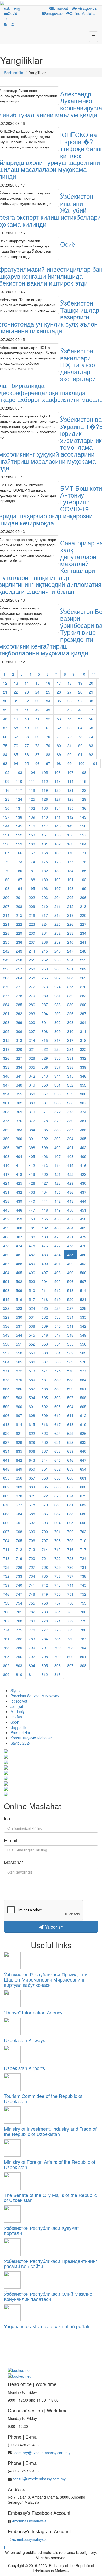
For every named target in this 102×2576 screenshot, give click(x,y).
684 (19, 1514)
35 (59, 701)
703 (83, 1532)
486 (83, 1255)
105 (45, 772)
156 (70, 835)
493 (83, 1264)
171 (83, 853)
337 (58, 1067)
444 (83, 1201)
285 (19, 1005)
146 (32, 826)
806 (58, 1665)
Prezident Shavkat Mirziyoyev (35, 1696)
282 (70, 996)
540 (58, 1326)
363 (32, 1103)
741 (32, 1585)
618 (70, 1424)
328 (32, 1058)
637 (45, 1451)
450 (70, 1210)
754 (19, 1603)
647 (83, 1460)
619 (83, 1424)
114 (70, 781)
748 (32, 1594)
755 (32, 1603)
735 (45, 1576)
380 (70, 1121)
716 (70, 1549)
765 (70, 1612)
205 (70, 897)
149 (70, 826)
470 (58, 1237)
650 (32, 1469)
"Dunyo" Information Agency (33, 2012)
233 (70, 933)
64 (80, 728)
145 (19, 826)
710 (83, 1540)
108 (83, 772)
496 (32, 1273)
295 (58, 1013)
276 (83, 987)
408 (70, 1156)
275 (70, 987)
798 (45, 1657)
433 (32, 1192)
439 (19, 1201)
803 (19, 1665)
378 (45, 1121)
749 (45, 1594)
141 (58, 817)
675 (83, 1496)
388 (83, 1130)
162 (58, 844)
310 (70, 1031)
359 (70, 1094)
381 (83, 1121)
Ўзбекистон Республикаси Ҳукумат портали (42, 2230)
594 (32, 1398)
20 (91, 683)
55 (80, 719)
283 (83, 996)
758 (70, 1603)
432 (19, 1192)
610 (58, 1415)
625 (70, 1433)
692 (32, 1523)
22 (16, 692)
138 (19, 817)
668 (83, 1487)
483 (45, 1255)
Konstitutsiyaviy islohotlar (31, 1738)
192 (83, 880)
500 (83, 1273)
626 (83, 1433)
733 (19, 1576)
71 (59, 737)
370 (32, 1112)
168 (45, 853)
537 (19, 1326)
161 (45, 844)
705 (19, 1540)
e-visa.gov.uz (86, 8)
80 (59, 746)
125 (32, 799)
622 (32, 1433)
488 (19, 1264)
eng (17, 8)
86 (27, 754)
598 (83, 1398)
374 (83, 1112)
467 (19, 1237)
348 (19, 1085)
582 (58, 1380)
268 (70, 978)
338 (70, 1067)
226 (70, 924)
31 (16, 701)
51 (37, 719)
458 (83, 1219)
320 (19, 1049)
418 (19, 1174)
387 (70, 1130)
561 (58, 1353)
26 (59, 692)
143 (83, 817)
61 (48, 728)
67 (16, 737)
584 (83, 1380)
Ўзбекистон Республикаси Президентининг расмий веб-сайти (51, 2263)
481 (19, 1255)
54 (70, 719)
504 (45, 1281)
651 (45, 1469)
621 (19, 1433)
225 (58, 924)
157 (83, 835)
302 (58, 1022)
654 (83, 1469)
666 (58, 1487)
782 (19, 1639)
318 (83, 1040)
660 (70, 1478)
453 (19, 1219)
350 (45, 1085)
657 (32, 1478)
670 (19, 1496)
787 (83, 1639)
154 (45, 835)
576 (70, 1371)
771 (58, 1621)
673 (58, 1496)
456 (58, 1219)
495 (19, 1273)
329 (45, 1058)
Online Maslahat (83, 13)
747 (19, 1594)
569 (70, 1362)
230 (32, 933)
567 (45, 1362)
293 (32, 1013)
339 (83, 1067)
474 (19, 1246)
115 (83, 781)
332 (83, 1058)
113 (58, 781)
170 (70, 853)
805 (45, 1665)
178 (83, 862)
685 (32, 1514)
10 (83, 674)
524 (32, 1308)
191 (70, 880)
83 (91, 746)
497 (45, 1273)
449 (58, 1210)
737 (70, 1576)
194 (19, 888)
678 (32, 1505)
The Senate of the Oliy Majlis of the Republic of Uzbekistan (50, 2197)
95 (27, 763)
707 (45, 1540)
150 (83, 826)
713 (32, 1549)
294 (45, 1013)
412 (32, 1165)
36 (70, 701)
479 (83, 1246)
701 (58, 1532)
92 (91, 754)
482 (32, 1255)
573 (32, 1371)
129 (83, 799)
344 (58, 1076)
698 (19, 1532)
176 (58, 862)
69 (37, 737)
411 (19, 1165)
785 (58, 1639)
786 (70, 1639)
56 (91, 719)
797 (32, 1657)
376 (19, 1121)
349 (32, 1085)
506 (70, 1281)
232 (58, 933)
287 (45, 1005)
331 (70, 1058)
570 (83, 1362)
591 (83, 1389)
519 (58, 1299)
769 (32, 1621)
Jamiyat (17, 1706)
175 (45, 862)
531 (32, 1317)
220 (83, 915)
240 (70, 942)
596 (58, 1398)
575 (58, 1371)
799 (58, 1657)
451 (83, 1210)
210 (45, 906)
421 (58, 1174)
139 (32, 817)
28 (80, 692)
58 (16, 728)
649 (19, 1469)
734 (32, 1576)
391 (32, 1139)
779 (70, 1630)
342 (32, 1076)
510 (32, 1290)
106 (58, 772)
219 (70, 915)
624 (58, 1433)
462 (45, 1228)
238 (45, 942)
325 (83, 1049)
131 (19, 808)
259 (45, 969)
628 (19, 1442)
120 (58, 790)
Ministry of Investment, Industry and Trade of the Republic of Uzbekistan (50, 2131)
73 (80, 737)
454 (32, 1219)
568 (58, 1362)
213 (83, 906)
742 (45, 1585)
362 (19, 1103)
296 (70, 1013)
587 (32, 1389)
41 (27, 710)
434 (45, 1192)
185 (83, 871)
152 (19, 835)
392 (45, 1139)
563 (83, 1353)
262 (83, 969)
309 (58, 1031)
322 (45, 1049)
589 (58, 1389)
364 (45, 1103)
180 (19, 871)
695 (70, 1523)
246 (58, 951)
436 (70, 1192)
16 (48, 683)
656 (19, 1478)
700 (45, 1532)
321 (32, 1049)
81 (70, 746)
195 (32, 888)
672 (45, 1496)
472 (83, 1237)
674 (70, 1496)
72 (70, 737)
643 (32, 1460)
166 (19, 853)
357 (45, 1094)
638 (58, 1451)
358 (58, 1094)
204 (58, 897)
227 (83, 924)
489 (32, 1264)
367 (83, 1103)
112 (45, 781)
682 (83, 1505)
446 (19, 1210)
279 (32, 996)
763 (45, 1612)
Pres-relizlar (20, 1732)
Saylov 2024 (21, 1743)
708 (58, 1540)
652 (58, 1469)
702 (70, 1532)
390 (19, 1139)
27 (70, 692)
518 (45, 1299)
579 (19, 1380)
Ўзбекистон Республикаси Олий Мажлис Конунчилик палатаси (48, 2296)
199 (83, 888)
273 (45, 987)
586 (19, 1389)
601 (32, 1406)
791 (45, 1648)
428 (58, 1183)
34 (48, 701)
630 (45, 1442)
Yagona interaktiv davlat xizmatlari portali (47, 2326)
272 (32, 987)
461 (32, 1228)
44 (59, 710)
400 (58, 1147)
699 (32, 1532)
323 (58, 1049)
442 (58, 1201)
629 (32, 1442)
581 (45, 1380)
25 (48, 692)
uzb (7, 8)
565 (19, 1362)
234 (83, 933)
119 (45, 790)
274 (58, 987)
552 (32, 1344)
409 (83, 1156)
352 (70, 1085)
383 (19, 1130)
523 (19, 1308)
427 (45, 1183)
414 (58, 1165)
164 (83, 844)
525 (45, 1308)
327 (19, 1058)
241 (83, 942)
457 (70, 1219)
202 (32, 897)
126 (45, 799)
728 (45, 1567)
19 (80, 683)
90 (70, 754)
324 (70, 1049)
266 (45, 978)
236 (19, 942)
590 (70, 1389)
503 (32, 1281)
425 (19, 1183)
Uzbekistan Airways (25, 2040)
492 (70, 1264)
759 (83, 1603)
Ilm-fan (16, 1717)
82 (80, 746)
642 (19, 1460)
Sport (15, 1722)
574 (45, 1371)
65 (91, 728)
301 (45, 1022)
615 (32, 1424)
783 (32, 1639)
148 (58, 826)
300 (32, 1022)
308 (45, 1031)
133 (45, 808)
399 (45, 1147)
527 (70, 1308)
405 (32, 1156)
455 (45, 1219)
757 (58, 1603)
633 (83, 1442)
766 (83, 1612)
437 (83, 1192)
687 (58, 1514)
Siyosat (16, 1690)
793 (70, 1648)
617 (58, 1424)
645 (58, 1460)
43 (48, 710)
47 (91, 710)
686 (45, 1514)
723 (70, 1558)
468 (32, 1237)
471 (70, 1237)
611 (70, 1415)
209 (32, 906)
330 (58, 1058)
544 (19, 1335)
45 (70, 710)
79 (48, 746)
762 (32, 1612)
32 (27, 701)
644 (45, 1460)
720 (32, 1558)
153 (32, 835)
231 (45, 933)
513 (70, 1290)
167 (32, 853)
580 (32, 1380)
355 (19, 1094)
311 (83, 1031)
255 (83, 960)
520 (70, 1299)
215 (19, 915)
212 (70, 906)
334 (19, 1067)
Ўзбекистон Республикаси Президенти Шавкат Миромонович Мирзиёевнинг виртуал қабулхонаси (46, 1979)
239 (58, 942)
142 (70, 817)
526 (58, 1308)
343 (45, 1076)
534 (70, 1317)
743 (58, 1585)
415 (70, 1165)
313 (19, 1040)
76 (16, 746)
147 (45, 826)
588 (45, 1389)
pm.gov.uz (54, 13)
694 (58, 1523)
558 (19, 1353)
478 (70, 1246)
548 (70, 1335)
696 (83, 1523)
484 (58, 1255)
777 (45, 1630)
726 (19, 1567)
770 (45, 1621)
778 (58, 1630)
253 (58, 960)
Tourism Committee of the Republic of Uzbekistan (43, 2098)
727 (32, 1567)
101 (94, 763)
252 (45, 960)
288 (58, 1005)
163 (70, 844)
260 (58, 969)
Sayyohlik (18, 1727)
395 (83, 1139)
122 (83, 790)
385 (45, 1130)
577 (83, 1371)
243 (19, 951)
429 (70, 1183)
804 (32, 1665)
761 (19, 1612)
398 (32, 1147)
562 (70, 1353)
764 (58, 1612)
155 (58, 835)
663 (19, 1487)
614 (19, 1424)
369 (19, 1112)
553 (45, 1344)
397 (19, 1147)
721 (45, 1558)
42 (37, 710)
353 (83, 1085)
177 (70, 862)
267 (58, 978)
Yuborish (53, 1927)
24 (37, 692)
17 (59, 683)
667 (70, 1487)
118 (32, 790)
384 (32, 1130)
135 (70, 808)
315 (45, 1040)
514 (83, 1290)
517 (32, 1299)
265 (32, 978)
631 (58, 1442)
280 (45, 996)
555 (70, 1344)
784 (45, 1639)
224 (45, 924)
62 (59, 728)
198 (70, 888)
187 (19, 880)
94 (16, 763)
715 (58, 1549)
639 (70, 1451)
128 (70, 799)
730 (70, 1567)
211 (58, 906)
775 (19, 1630)
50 (27, 719)
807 (70, 1665)
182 (45, 871)
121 (70, 790)
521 (83, 1299)
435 (58, 1192)
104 (32, 772)
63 (70, 728)
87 (37, 754)
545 (32, 1335)
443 (70, 1201)
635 (19, 1451)
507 (83, 1281)
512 (58, 1290)
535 (83, 1317)
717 (83, 1549)
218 (58, 915)
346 (83, 1076)
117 (19, 790)
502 (19, 1281)
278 (19, 996)
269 (83, 978)
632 (70, 1442)
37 (80, 701)
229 (19, 933)
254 (70, 960)
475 (32, 1246)
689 (83, 1514)
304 (83, 1022)
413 (45, 1165)
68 (27, 737)
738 (83, 1576)
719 (19, 1558)
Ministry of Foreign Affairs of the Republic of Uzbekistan (50, 2164)
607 (19, 1415)
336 (45, 1067)
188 (32, 880)
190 (58, 880)
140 (45, 817)
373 (70, 1112)
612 (83, 1415)
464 (70, 1228)
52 (48, 719)
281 (58, 996)
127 (58, 799)
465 (83, 1228)
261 (70, 969)
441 (45, 1201)
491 (58, 1264)
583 (70, 1380)
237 (32, 942)
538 (32, 1326)
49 (16, 719)
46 (80, 710)
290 (83, 1005)
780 (83, 1630)
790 (32, 1648)
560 (45, 1353)
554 (58, 1344)
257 (19, 969)
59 (27, 728)
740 (19, 1585)
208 (19, 906)
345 (70, 1076)
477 (58, 1246)
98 (59, 763)
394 (70, 1139)
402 (83, 1147)
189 (45, 880)
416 (83, 1165)
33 (37, 701)
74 (91, 737)
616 (45, 1424)
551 (19, 1344)
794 (83, 1648)
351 (58, 1085)
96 (37, 763)
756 (45, 1603)
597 (70, 1398)
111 (32, 781)
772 (70, 1621)
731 (83, 1567)
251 (32, 960)
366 (70, 1103)
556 (83, 1344)
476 (45, 1246)
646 (70, 1460)
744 (70, 1585)
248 (83, 951)
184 (70, 871)
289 (70, 1005)
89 (59, 754)
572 (19, 1371)
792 (58, 1648)
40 (16, 710)
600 (19, 1406)
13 (16, 683)
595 (45, 1398)
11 (94, 674)
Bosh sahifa (14, 73)
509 (19, 1290)
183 (58, 871)
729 (58, 1567)
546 (45, 1335)
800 (70, 1657)
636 (32, 1451)
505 (58, 1281)
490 (45, 1264)
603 (58, 1406)
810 (19, 1674)
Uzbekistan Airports (24, 2068)
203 (45, 897)
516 (19, 1299)
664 (32, 1487)
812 (45, 1674)
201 (19, 897)
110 (19, 781)
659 (58, 1478)
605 (83, 1406)
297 (83, 1013)
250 (19, 960)
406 (45, 1156)
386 (58, 1130)
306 (19, 1031)
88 (48, 754)
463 (58, 1228)
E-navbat (61, 8)
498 (58, 1273)
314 (32, 1040)
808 (83, 1665)
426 (32, 1183)
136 (83, 808)
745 (83, 1585)
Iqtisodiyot (19, 1701)
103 (19, 772)
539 (45, 1326)
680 (58, 1505)
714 (45, 1549)
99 (70, 763)
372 (58, 1112)
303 (70, 1022)
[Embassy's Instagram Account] (13, 24)
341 (19, 1076)
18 (70, 683)
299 (19, 1022)
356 (32, 1094)
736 (58, 1576)
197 (58, 888)
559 (32, 1353)
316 (58, 1040)
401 (70, 1147)
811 (32, 1674)
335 (32, 1067)
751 (70, 1594)
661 (83, 1478)
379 (58, 1121)
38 (91, 701)
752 (83, 1594)
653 (70, 1469)
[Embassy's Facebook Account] (6, 24)
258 (32, 969)
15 (37, 683)
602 (45, 1406)
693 (45, 1523)
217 (45, 915)
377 (32, 1121)
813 (58, 1674)
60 (37, 728)
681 (70, 1505)
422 (70, 1174)
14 (27, 683)
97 (48, 763)
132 (32, 808)
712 (19, 1549)
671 (32, 1496)
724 (83, 1558)
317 (70, 1040)
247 (70, 951)
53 (59, 719)
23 (27, 692)
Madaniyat (19, 1711)
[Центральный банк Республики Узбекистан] (35, 2349)
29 (91, 692)
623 (45, 1433)
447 (32, 1210)
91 (80, 754)
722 (58, 1558)
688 (70, 1514)
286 (32, 1005)
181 (32, 871)
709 (70, 1540)
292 (19, 1013)
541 (70, 1326)
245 (45, 951)
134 (58, 808)
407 (58, 1156)
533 (58, 1317)
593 (19, 1398)
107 (70, 772)
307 (32, 1031)
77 (27, 746)
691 (19, 1523)
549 (83, 1335)
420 (45, 1174)
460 (19, 1228)
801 (83, 1657)
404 (19, 1156)
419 (32, 1174)
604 (70, 1406)
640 (83, 1451)
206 (83, 897)
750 (58, 1594)
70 (48, 737)
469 (45, 1237)
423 (83, 1174)
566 (32, 1362)
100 (81, 763)
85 (16, 754)
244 (32, 951)
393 (58, 1139)
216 (32, 915)
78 (37, 746)
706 (32, 1540)
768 (19, 1621)
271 (19, 987)
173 (19, 862)
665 (45, 1487)
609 (45, 1415)
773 (83, 1621)
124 (19, 799)
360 (83, 1094)
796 (19, 1657)
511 (45, 1290)
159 (19, 844)
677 (19, 1505)
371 (45, 1112)
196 (45, 888)
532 (45, 1317)
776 (32, 1630)
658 (45, 1478)
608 (32, 1415)
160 (32, 844)
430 (83, 1183)
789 (19, 1648)
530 (19, 1317)
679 (45, 1505)
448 (45, 1210)
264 (19, 978)
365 (58, 1103)
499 (70, 1273)
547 (58, 1335)
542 (83, 1326)
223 (32, 924)
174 (32, 862)
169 (58, 853)
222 (19, 924)
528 (83, 1308)
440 (32, 1201)
